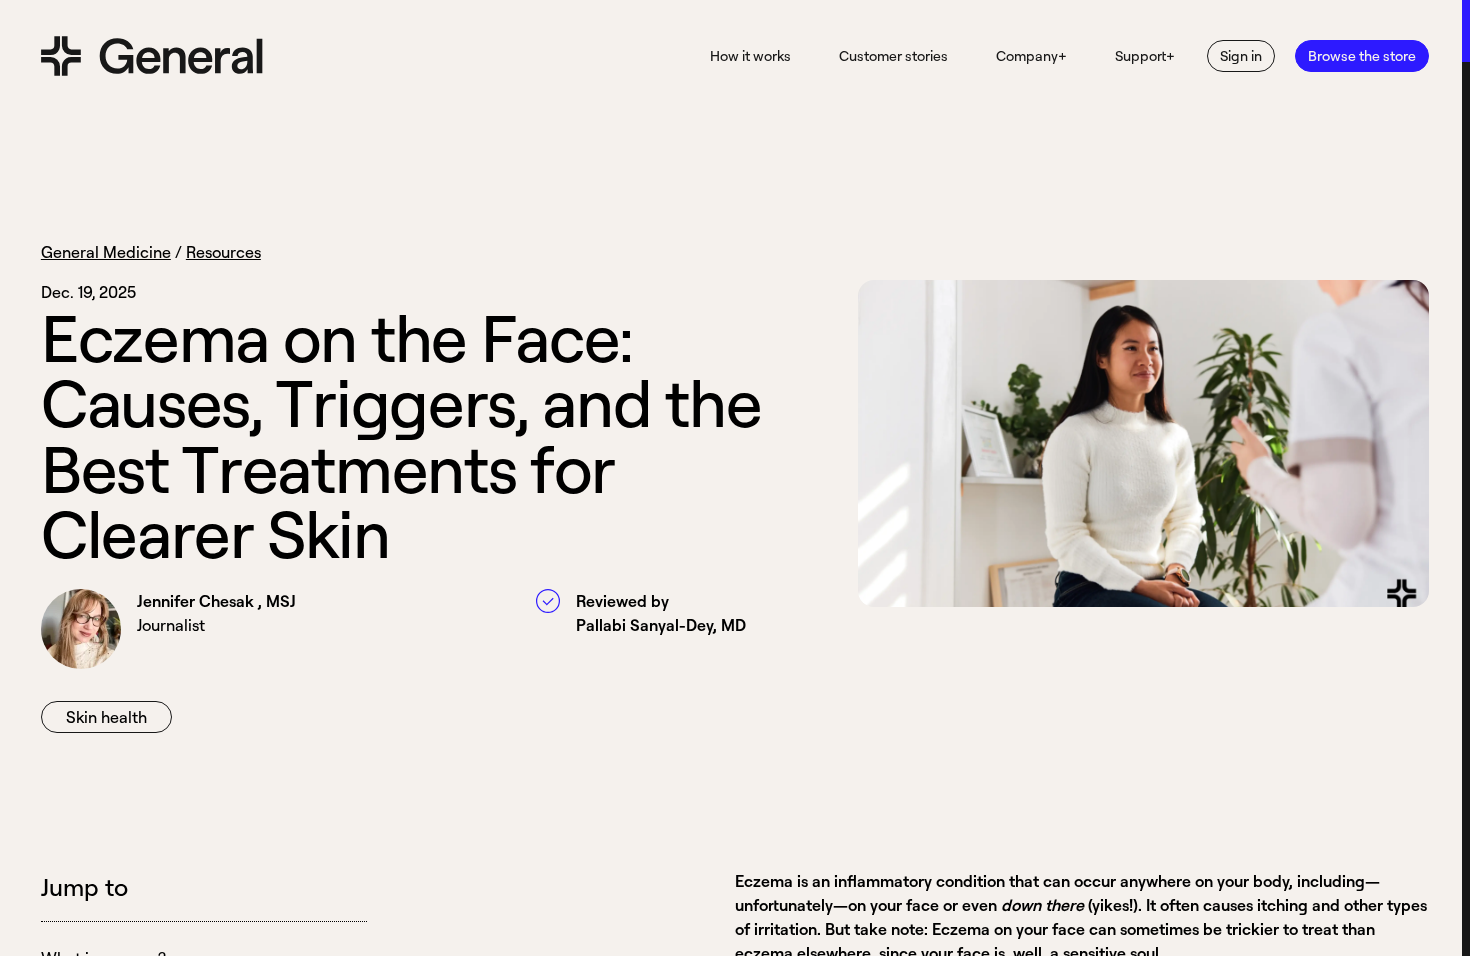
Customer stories (893, 55)
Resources (223, 252)
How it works (750, 55)
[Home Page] (152, 56)
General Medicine (106, 252)
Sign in (1241, 55)
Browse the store (1362, 55)
